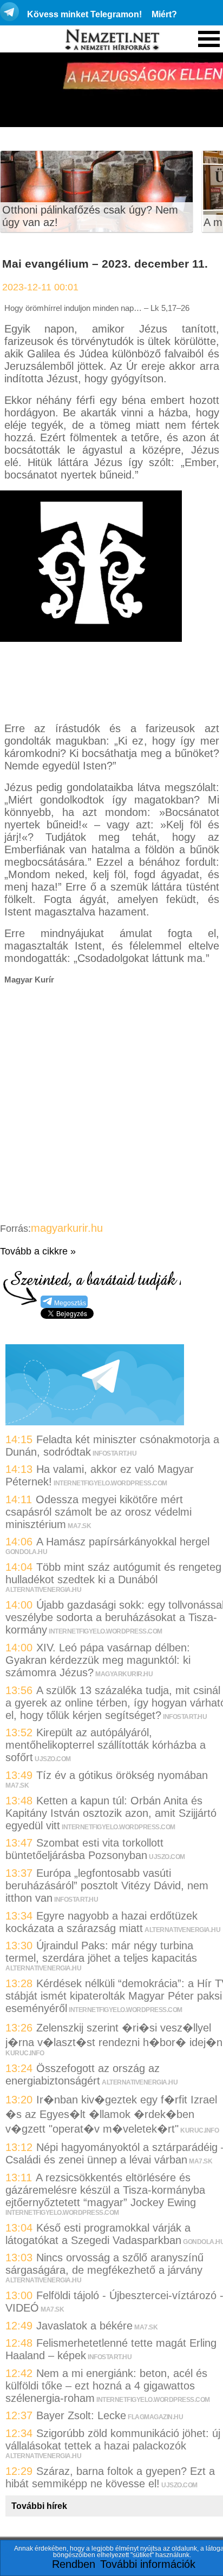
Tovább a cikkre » (38, 1251)
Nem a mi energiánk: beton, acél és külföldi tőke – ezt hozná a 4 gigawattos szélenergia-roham (106, 2386)
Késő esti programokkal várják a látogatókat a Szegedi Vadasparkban (98, 2234)
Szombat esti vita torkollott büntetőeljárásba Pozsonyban (84, 1849)
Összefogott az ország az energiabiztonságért (83, 2074)
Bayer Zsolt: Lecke (81, 2415)
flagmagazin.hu (155, 2417)
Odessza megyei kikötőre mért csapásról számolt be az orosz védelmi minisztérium (99, 1512)
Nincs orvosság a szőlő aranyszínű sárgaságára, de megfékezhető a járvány (104, 2264)
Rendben (74, 2564)
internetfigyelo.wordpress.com (110, 1483)
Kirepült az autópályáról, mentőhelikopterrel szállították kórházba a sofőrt (106, 1745)
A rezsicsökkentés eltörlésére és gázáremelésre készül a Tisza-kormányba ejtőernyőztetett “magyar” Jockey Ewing (105, 2190)
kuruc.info (25, 2053)
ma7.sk (79, 1526)
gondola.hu (26, 1552)
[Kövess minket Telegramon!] (95, 1422)
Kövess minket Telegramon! (84, 14)
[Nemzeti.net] (111, 40)
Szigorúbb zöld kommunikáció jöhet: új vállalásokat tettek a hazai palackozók (113, 2439)
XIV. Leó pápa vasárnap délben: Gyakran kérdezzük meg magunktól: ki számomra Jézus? (98, 1660)
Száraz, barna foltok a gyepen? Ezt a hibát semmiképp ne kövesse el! (110, 2477)
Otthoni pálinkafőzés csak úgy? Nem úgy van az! (90, 216)
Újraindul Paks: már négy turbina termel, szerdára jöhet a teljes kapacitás (101, 1952)
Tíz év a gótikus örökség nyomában (122, 1775)
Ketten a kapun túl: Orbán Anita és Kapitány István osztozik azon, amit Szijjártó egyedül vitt (111, 1813)
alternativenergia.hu (43, 1590)
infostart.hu (114, 1453)
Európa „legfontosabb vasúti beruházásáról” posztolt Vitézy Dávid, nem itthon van (107, 1885)
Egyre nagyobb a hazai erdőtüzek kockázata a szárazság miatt (101, 1922)
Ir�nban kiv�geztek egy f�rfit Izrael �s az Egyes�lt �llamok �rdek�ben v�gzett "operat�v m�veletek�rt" (111, 2114)
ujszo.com (53, 1759)
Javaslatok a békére (84, 2326)
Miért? (164, 14)
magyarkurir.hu (67, 1228)
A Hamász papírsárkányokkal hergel (123, 1542)
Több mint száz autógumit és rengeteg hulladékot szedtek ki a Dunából (113, 1573)
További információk (148, 2564)
